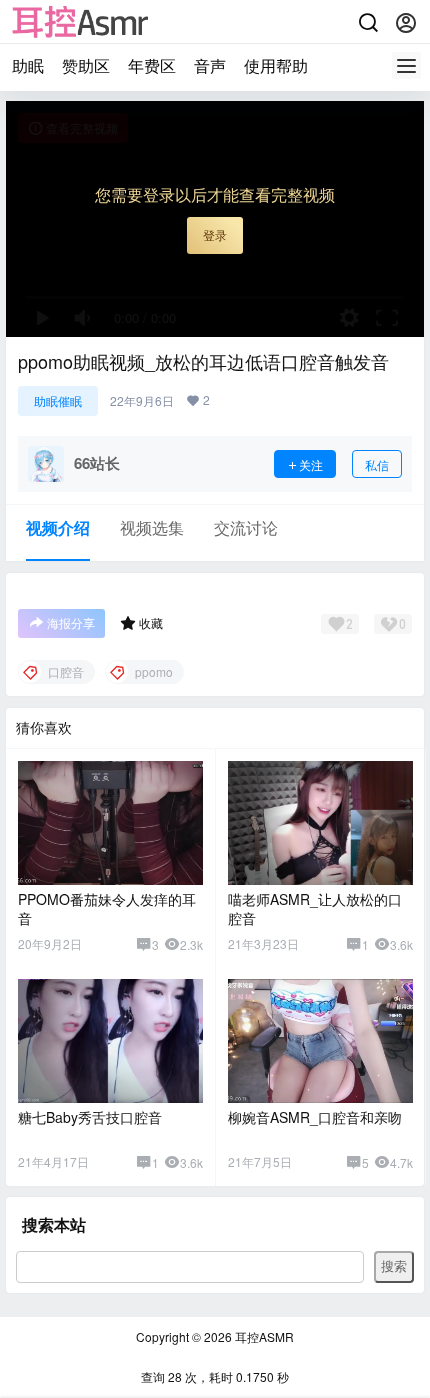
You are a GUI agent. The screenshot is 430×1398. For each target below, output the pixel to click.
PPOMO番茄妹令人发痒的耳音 (107, 909)
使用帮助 (276, 65)
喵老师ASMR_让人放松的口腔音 (315, 909)
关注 (311, 464)
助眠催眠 (58, 400)
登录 (215, 234)
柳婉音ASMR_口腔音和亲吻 (315, 1117)
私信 (377, 464)
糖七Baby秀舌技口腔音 (90, 1117)
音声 (210, 65)
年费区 (152, 65)
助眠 (28, 65)
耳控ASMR (263, 1336)
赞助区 (86, 65)
